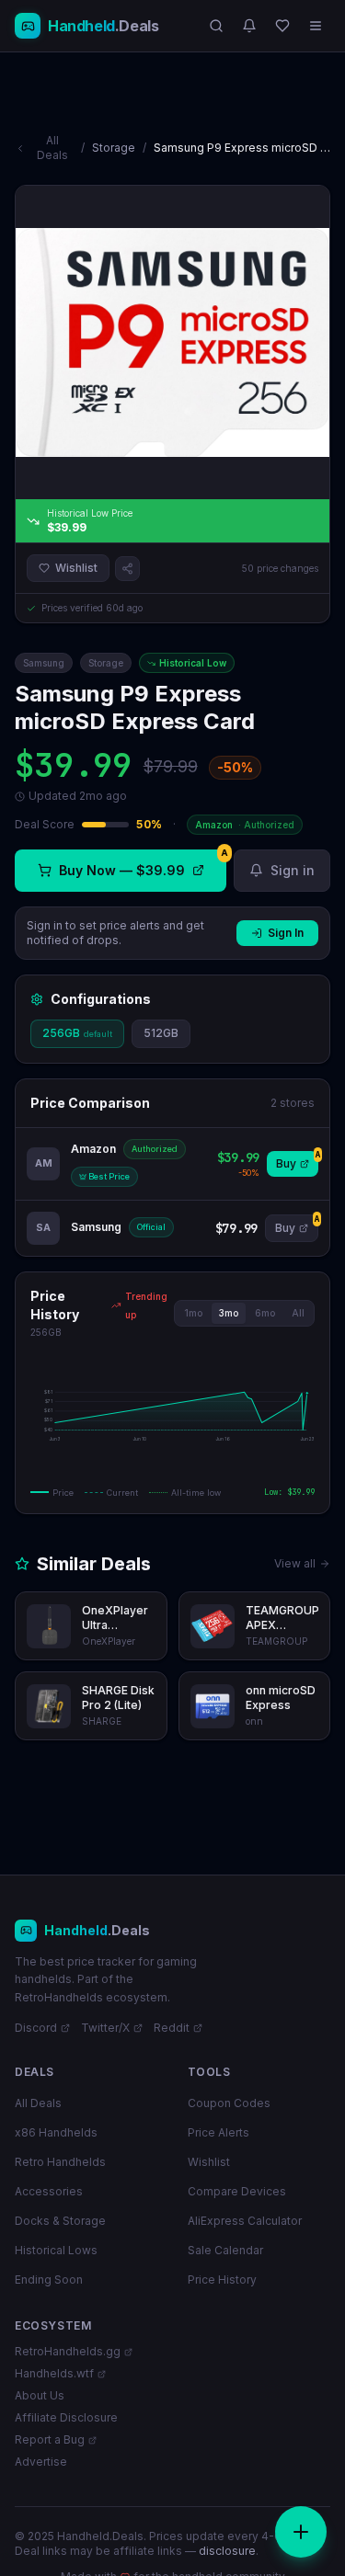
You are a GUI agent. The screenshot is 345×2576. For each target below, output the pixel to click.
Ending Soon (49, 2280)
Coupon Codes (229, 2103)
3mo (229, 1313)
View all (295, 1563)
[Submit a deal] (301, 2532)
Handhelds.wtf (54, 2373)
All (298, 1313)
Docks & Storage (60, 2221)
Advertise (41, 2462)
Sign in (293, 870)
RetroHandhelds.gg (68, 2351)
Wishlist (76, 568)
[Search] (216, 26)
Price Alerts (218, 2132)
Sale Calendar (225, 2250)
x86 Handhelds (56, 2132)
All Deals (52, 148)
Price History (222, 2280)
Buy (297, 1161)
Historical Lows (56, 2250)
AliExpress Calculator (245, 2221)
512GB (161, 1033)
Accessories (49, 2191)
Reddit (172, 2028)
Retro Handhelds (60, 2162)
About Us (40, 2395)
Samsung (44, 663)
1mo (193, 1313)
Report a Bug (50, 2439)
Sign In (286, 933)
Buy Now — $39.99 (143, 864)
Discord (36, 2028)
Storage (114, 148)
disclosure (227, 2551)
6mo (265, 1313)
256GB (77, 1033)
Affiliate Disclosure (66, 2417)
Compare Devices (237, 2191)
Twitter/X (105, 2028)
